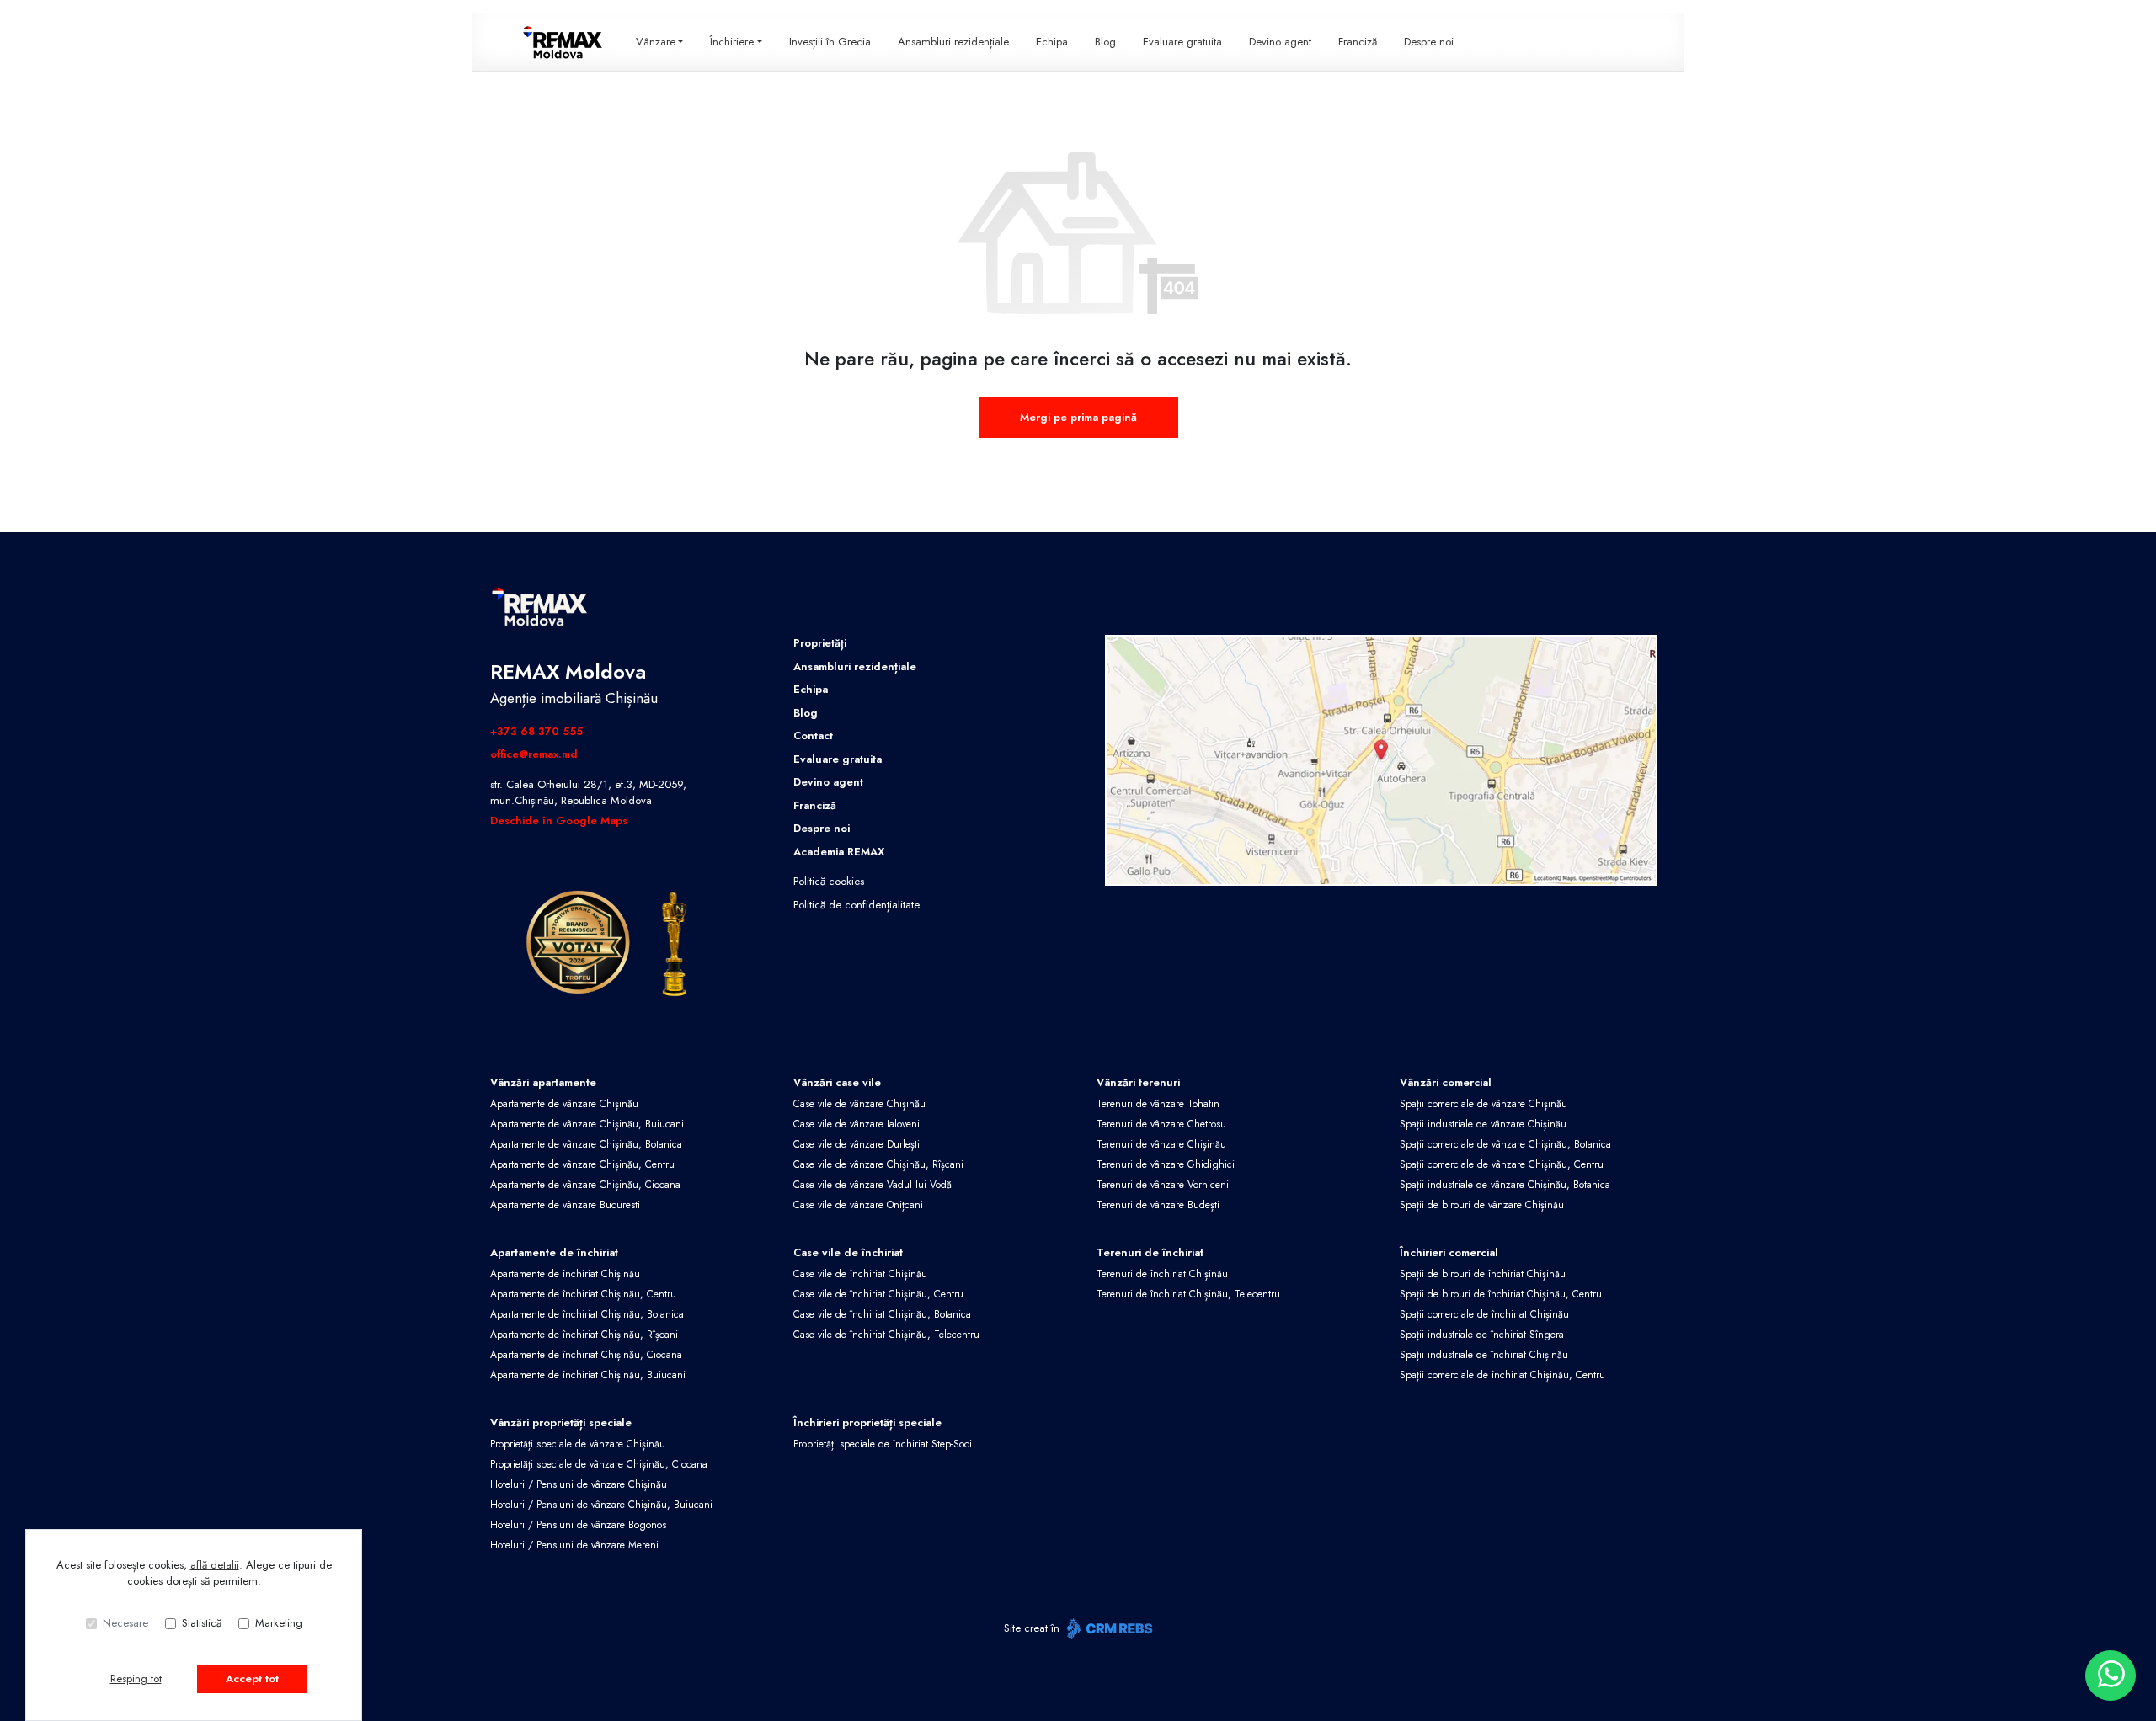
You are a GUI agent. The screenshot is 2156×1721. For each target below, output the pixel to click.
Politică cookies (829, 881)
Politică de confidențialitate (857, 905)
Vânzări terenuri (1138, 1082)
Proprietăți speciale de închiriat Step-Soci (883, 1444)
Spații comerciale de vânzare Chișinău (1484, 1104)
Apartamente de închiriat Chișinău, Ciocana (586, 1355)
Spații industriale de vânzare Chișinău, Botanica (1505, 1185)
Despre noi (1429, 42)
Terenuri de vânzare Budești (1158, 1205)
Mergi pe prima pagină (1078, 417)
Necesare (125, 1623)
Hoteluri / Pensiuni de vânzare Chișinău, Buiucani (601, 1505)
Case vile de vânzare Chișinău (859, 1104)
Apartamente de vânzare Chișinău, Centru (582, 1164)
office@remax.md (534, 754)
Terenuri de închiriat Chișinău (1162, 1274)
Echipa (1052, 42)
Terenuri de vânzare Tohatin (1158, 1104)
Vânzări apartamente (543, 1082)
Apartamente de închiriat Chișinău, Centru (583, 1294)
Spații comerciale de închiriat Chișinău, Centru (1502, 1375)
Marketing (279, 1623)
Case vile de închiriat (848, 1252)
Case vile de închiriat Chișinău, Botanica (882, 1314)
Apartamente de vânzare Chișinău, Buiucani (587, 1124)
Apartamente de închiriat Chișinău (565, 1274)
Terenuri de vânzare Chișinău (1161, 1144)
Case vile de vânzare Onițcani (858, 1205)
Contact (813, 735)
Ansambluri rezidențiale (953, 42)
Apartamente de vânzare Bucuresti (565, 1205)
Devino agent (1280, 42)
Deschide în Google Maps (559, 821)
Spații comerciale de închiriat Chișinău (1484, 1314)
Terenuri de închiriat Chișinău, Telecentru (1188, 1294)
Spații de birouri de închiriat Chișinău (1483, 1274)
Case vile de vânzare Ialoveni (857, 1124)
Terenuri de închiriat (1150, 1252)
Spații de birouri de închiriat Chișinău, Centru (1501, 1294)
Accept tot (252, 1678)
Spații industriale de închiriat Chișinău (1484, 1355)
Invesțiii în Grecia (830, 42)
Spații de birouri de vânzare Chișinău (1482, 1205)
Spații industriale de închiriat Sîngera (1482, 1335)
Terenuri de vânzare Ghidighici (1166, 1164)
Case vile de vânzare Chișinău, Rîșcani (878, 1164)
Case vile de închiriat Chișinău (860, 1274)
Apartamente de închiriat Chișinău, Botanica (587, 1314)
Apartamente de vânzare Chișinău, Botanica (586, 1144)
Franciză (1358, 42)
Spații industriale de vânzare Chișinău (1483, 1124)
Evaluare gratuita (1182, 42)
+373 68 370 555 (536, 731)
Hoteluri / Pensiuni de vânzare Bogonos (578, 1525)
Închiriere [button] (732, 42)
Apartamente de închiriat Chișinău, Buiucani (588, 1375)
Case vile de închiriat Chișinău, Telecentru (886, 1335)
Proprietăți (820, 643)
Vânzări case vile (837, 1082)
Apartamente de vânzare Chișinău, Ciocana (585, 1185)
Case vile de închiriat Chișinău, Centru (878, 1294)
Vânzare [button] (656, 42)
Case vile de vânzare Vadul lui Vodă (873, 1185)
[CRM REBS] (1108, 1629)
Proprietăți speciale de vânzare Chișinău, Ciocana (599, 1464)
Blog (1105, 42)
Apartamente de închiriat (554, 1252)
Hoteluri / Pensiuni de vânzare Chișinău (579, 1484)
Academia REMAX (839, 852)
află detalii (215, 1565)
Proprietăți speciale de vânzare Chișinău (578, 1444)
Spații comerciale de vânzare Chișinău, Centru (1502, 1164)
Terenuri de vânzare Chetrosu (1161, 1124)
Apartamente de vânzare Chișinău (564, 1104)
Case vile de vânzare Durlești (857, 1144)
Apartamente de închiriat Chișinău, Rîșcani (584, 1335)
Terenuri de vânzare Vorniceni (1163, 1185)
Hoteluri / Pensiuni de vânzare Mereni (574, 1545)
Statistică (202, 1623)
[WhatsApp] (2111, 1676)
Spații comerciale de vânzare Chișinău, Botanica (1505, 1144)
